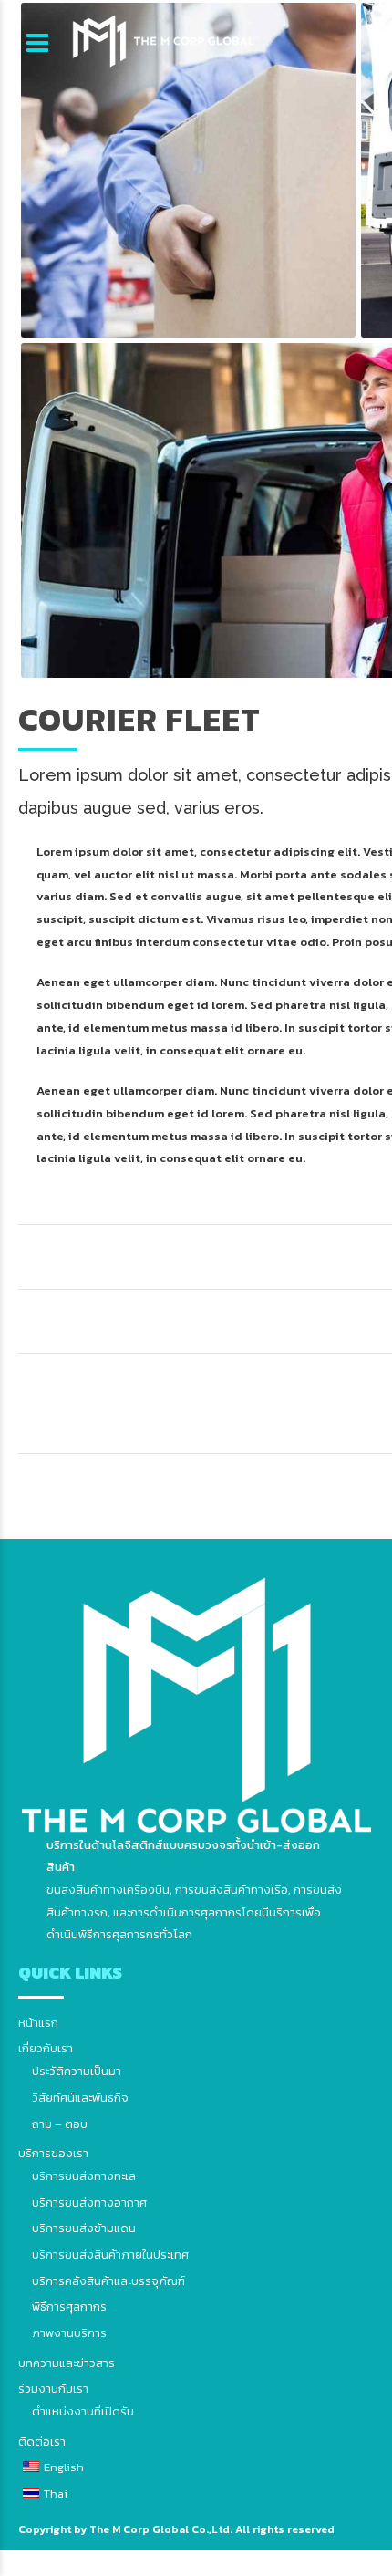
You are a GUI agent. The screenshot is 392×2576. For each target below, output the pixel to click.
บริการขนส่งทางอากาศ (89, 2202)
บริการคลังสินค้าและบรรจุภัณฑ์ (108, 2281)
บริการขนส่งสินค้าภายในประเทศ (110, 2254)
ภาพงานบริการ (69, 2333)
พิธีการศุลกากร (69, 2306)
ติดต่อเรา (42, 2441)
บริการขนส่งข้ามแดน (84, 2228)
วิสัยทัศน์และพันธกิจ (80, 2098)
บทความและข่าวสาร (67, 2363)
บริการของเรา (53, 2153)
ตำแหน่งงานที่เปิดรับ (83, 2411)
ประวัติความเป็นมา (77, 2071)
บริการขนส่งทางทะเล (84, 2176)
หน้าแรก (38, 2023)
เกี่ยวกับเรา (46, 2048)
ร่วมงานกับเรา (53, 2389)
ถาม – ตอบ (60, 2124)
